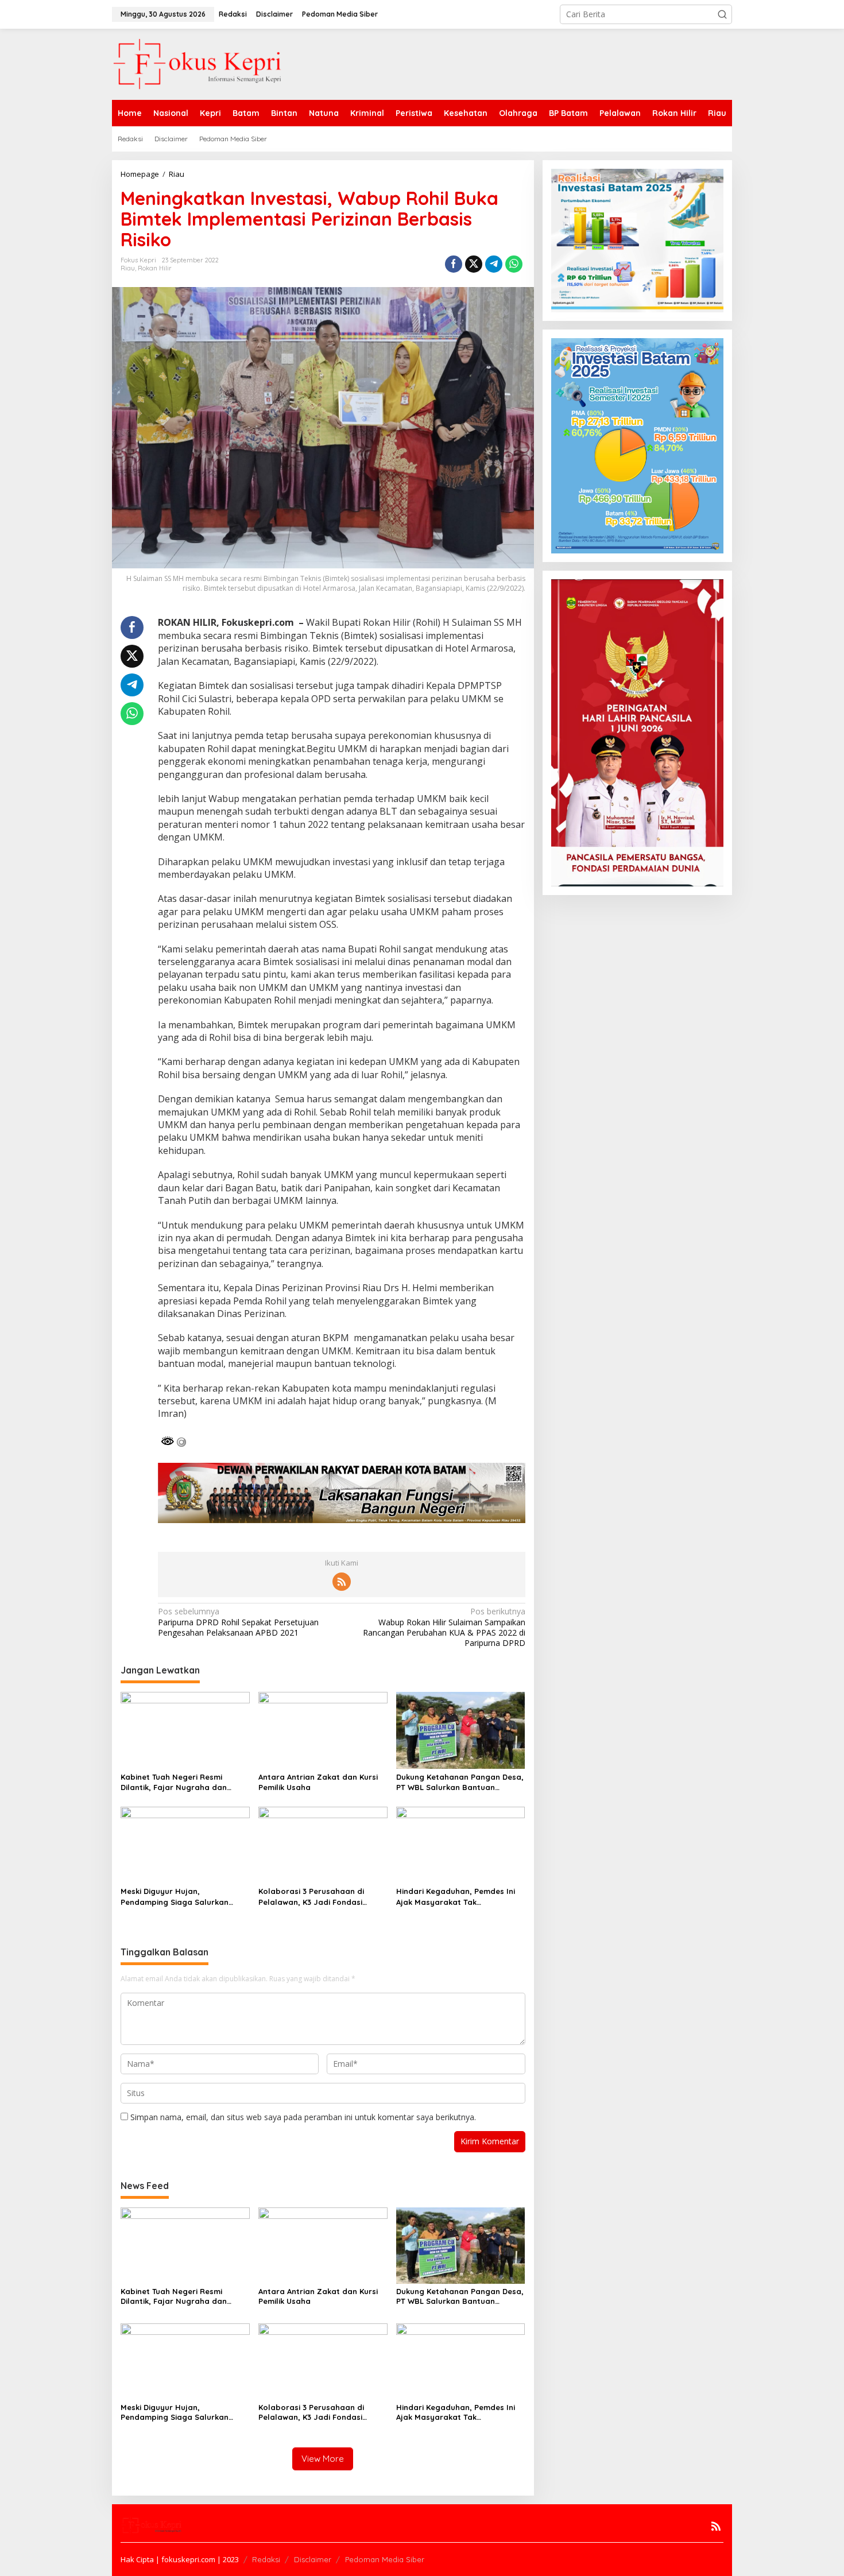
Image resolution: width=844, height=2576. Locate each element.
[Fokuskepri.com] (198, 63)
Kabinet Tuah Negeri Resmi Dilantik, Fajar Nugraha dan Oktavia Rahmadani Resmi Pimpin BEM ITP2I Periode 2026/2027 (184, 1782)
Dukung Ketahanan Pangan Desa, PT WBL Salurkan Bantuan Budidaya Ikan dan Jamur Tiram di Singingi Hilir (460, 1782)
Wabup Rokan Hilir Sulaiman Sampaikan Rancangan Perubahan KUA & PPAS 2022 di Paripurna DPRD (444, 1627)
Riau (128, 268)
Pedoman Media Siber (385, 2559)
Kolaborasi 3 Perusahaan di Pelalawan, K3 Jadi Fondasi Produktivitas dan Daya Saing (315, 1897)
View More (323, 2459)
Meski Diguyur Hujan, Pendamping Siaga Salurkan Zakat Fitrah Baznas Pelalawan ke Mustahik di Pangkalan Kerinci (183, 1897)
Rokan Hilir (155, 268)
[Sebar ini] (454, 264)
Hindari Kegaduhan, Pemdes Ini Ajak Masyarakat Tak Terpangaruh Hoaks (456, 1897)
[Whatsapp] (514, 264)
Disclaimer (313, 2559)
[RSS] (342, 1582)
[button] (722, 14)
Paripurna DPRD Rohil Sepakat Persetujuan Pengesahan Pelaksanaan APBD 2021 (238, 1622)
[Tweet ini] (474, 264)
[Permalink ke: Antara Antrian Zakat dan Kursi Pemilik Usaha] (323, 1729)
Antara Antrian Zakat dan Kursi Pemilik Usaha (318, 1782)
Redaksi (266, 2559)
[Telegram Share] (494, 264)
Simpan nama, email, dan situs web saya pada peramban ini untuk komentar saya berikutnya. (303, 2117)
